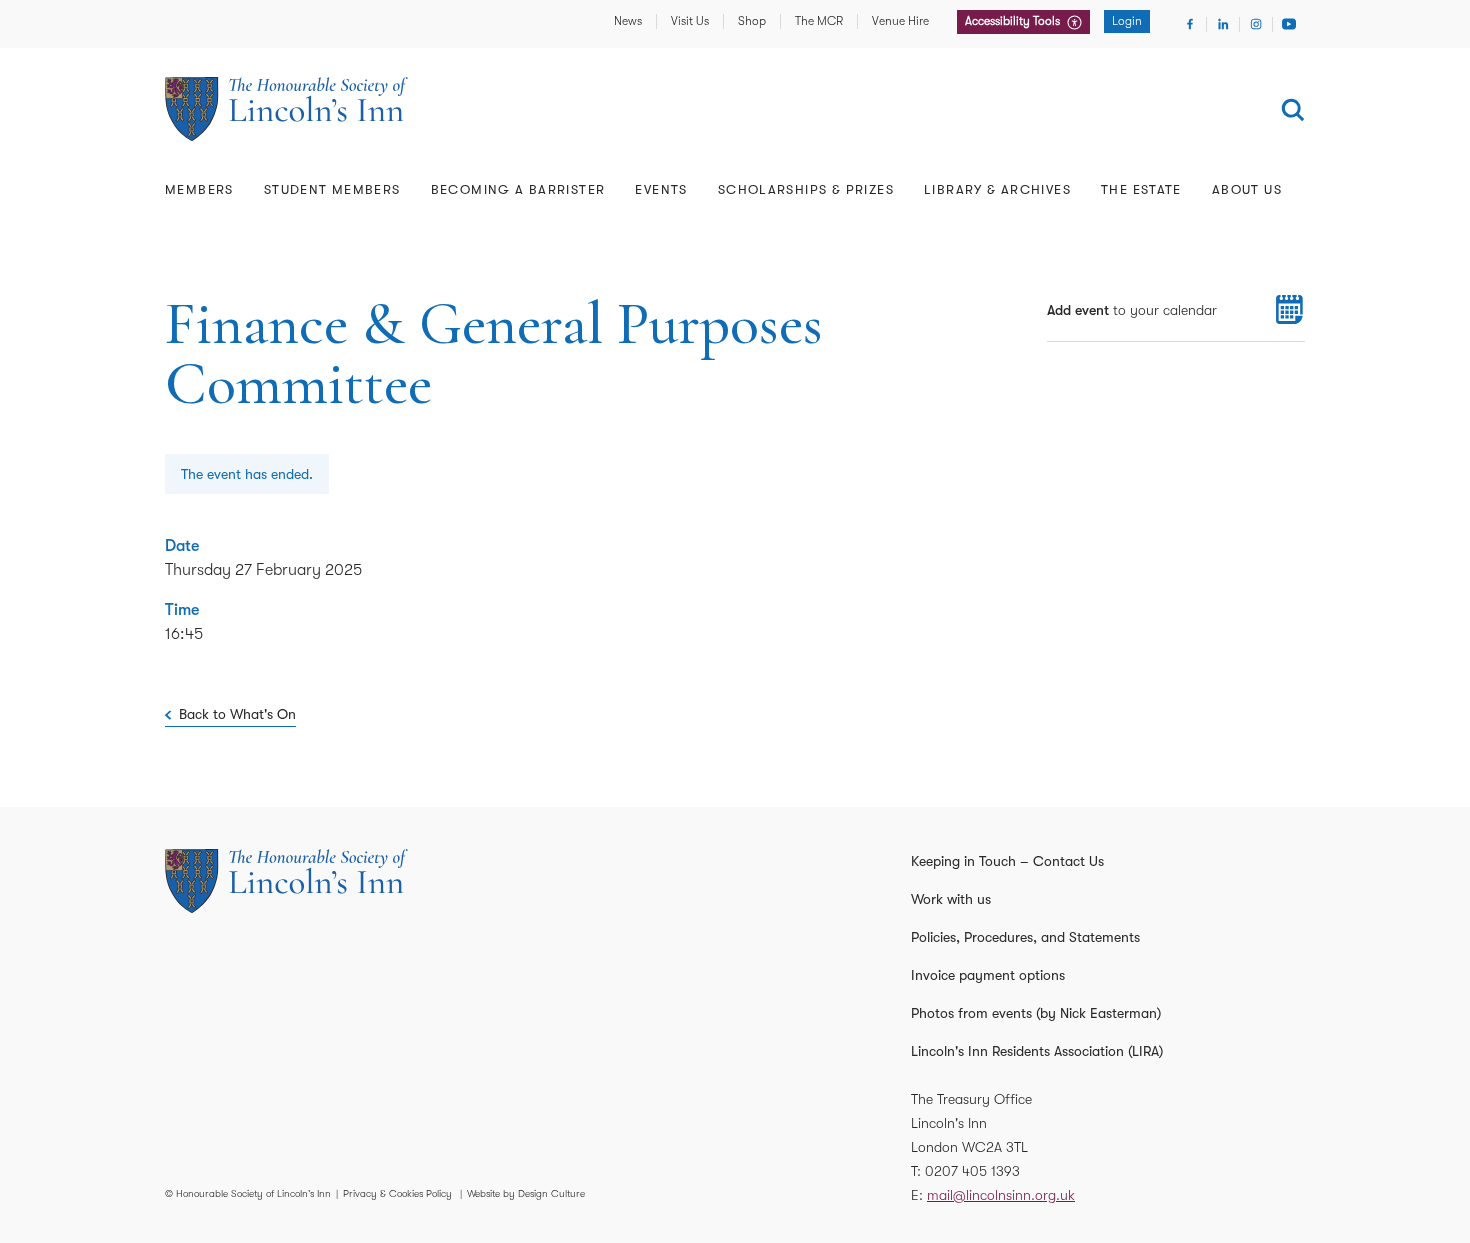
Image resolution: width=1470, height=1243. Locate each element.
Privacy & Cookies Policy (397, 1193)
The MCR (819, 21)
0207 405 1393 (972, 1171)
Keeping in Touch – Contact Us (1007, 861)
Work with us (951, 899)
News (628, 21)
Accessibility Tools (1014, 21)
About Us (1247, 189)
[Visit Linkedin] (1223, 24)
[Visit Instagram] (1256, 24)
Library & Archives (997, 189)
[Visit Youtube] (1289, 24)
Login (1127, 21)
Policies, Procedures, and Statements (1025, 937)
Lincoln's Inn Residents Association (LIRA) (1037, 1051)
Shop (752, 21)
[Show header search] (1293, 110)
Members (199, 189)
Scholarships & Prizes (806, 189)
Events (661, 189)
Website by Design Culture (526, 1193)
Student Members (332, 189)
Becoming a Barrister (518, 189)
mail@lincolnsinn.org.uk (1001, 1195)
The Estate (1141, 189)
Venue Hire (900, 21)
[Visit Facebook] (1190, 24)
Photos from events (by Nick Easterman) (1036, 1013)
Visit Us (690, 21)
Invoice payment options (988, 975)
